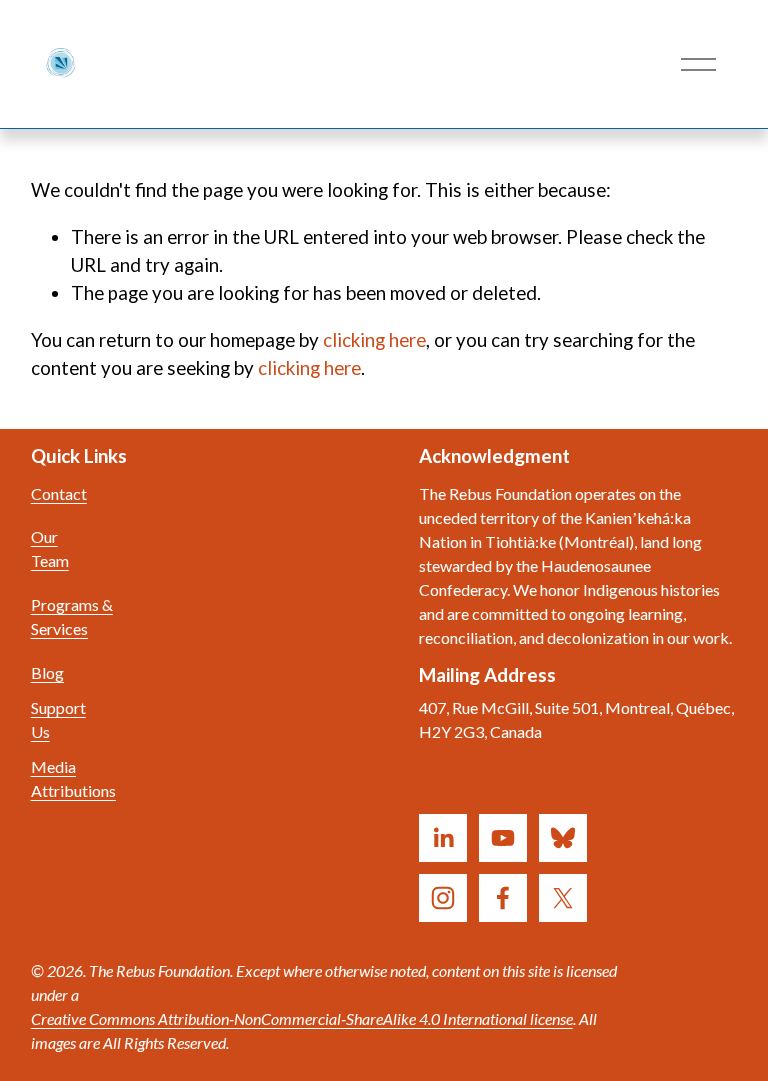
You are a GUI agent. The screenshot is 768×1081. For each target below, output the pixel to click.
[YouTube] (503, 838)
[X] (563, 898)
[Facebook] (503, 898)
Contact (59, 493)
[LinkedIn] (443, 838)
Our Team (50, 548)
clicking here (374, 339)
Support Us (58, 719)
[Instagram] (443, 898)
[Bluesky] (563, 838)
